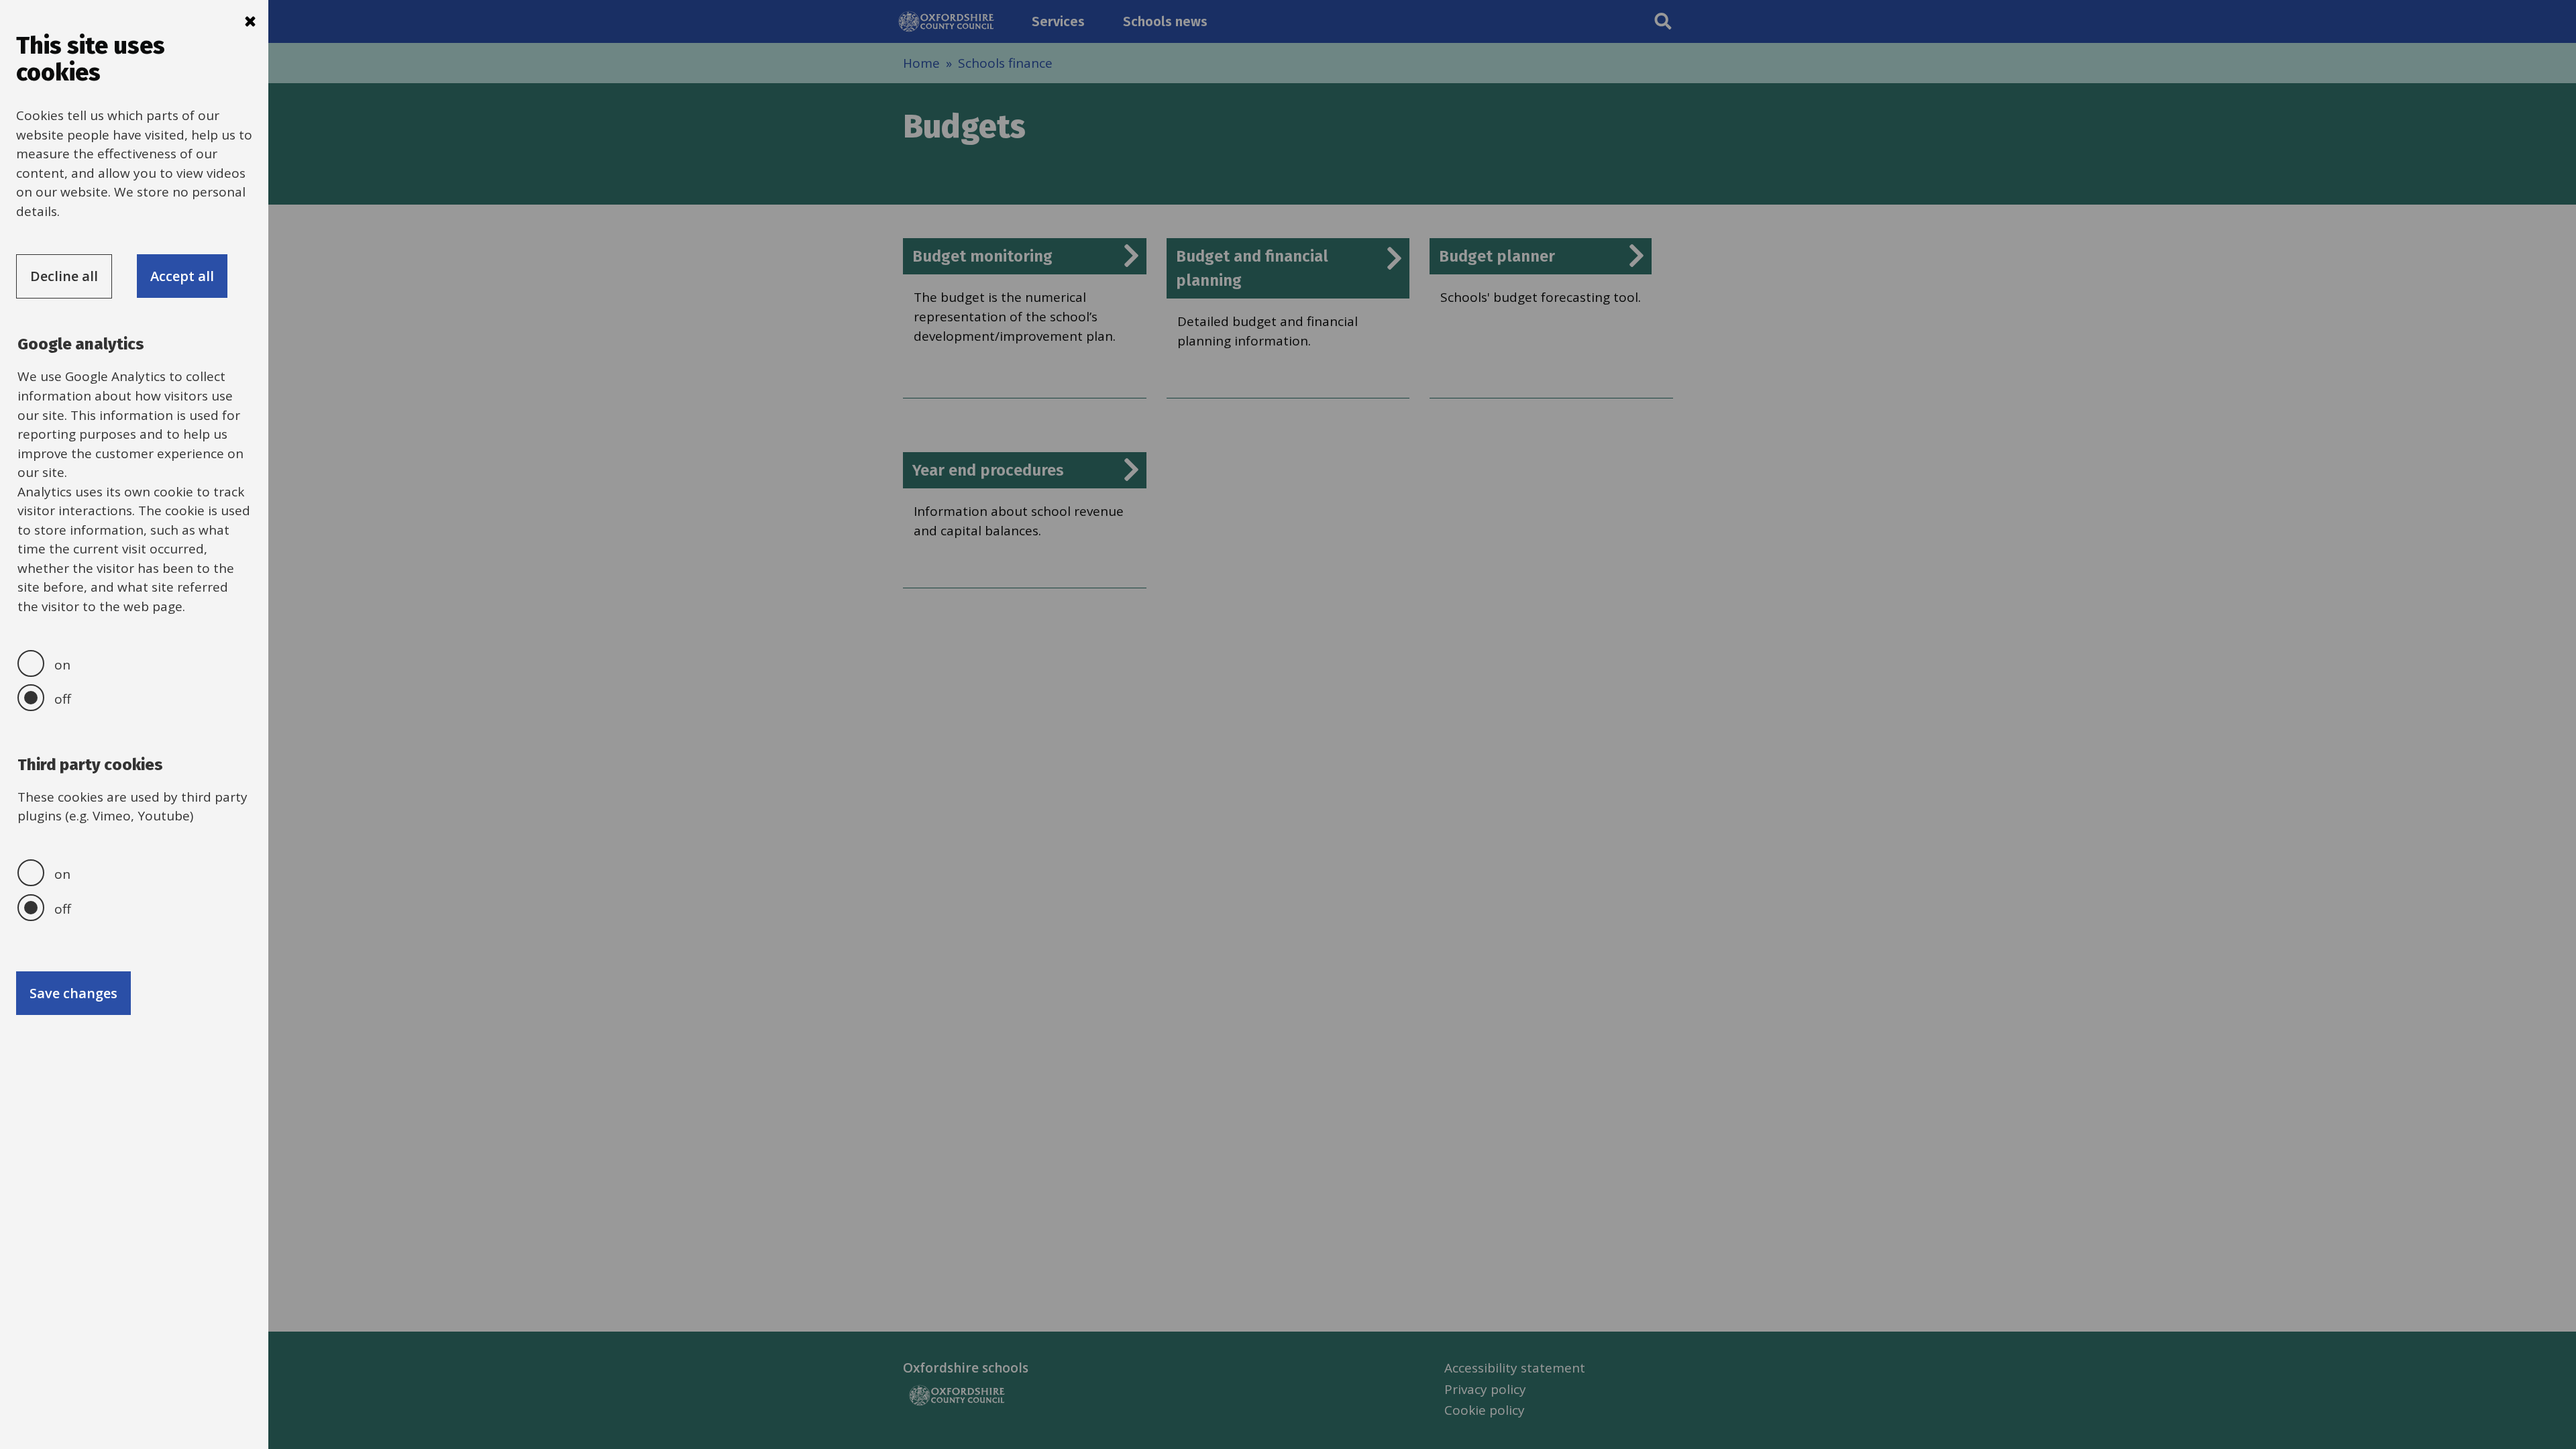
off (63, 699)
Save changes (73, 993)
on (62, 665)
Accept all (182, 276)
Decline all (64, 276)
